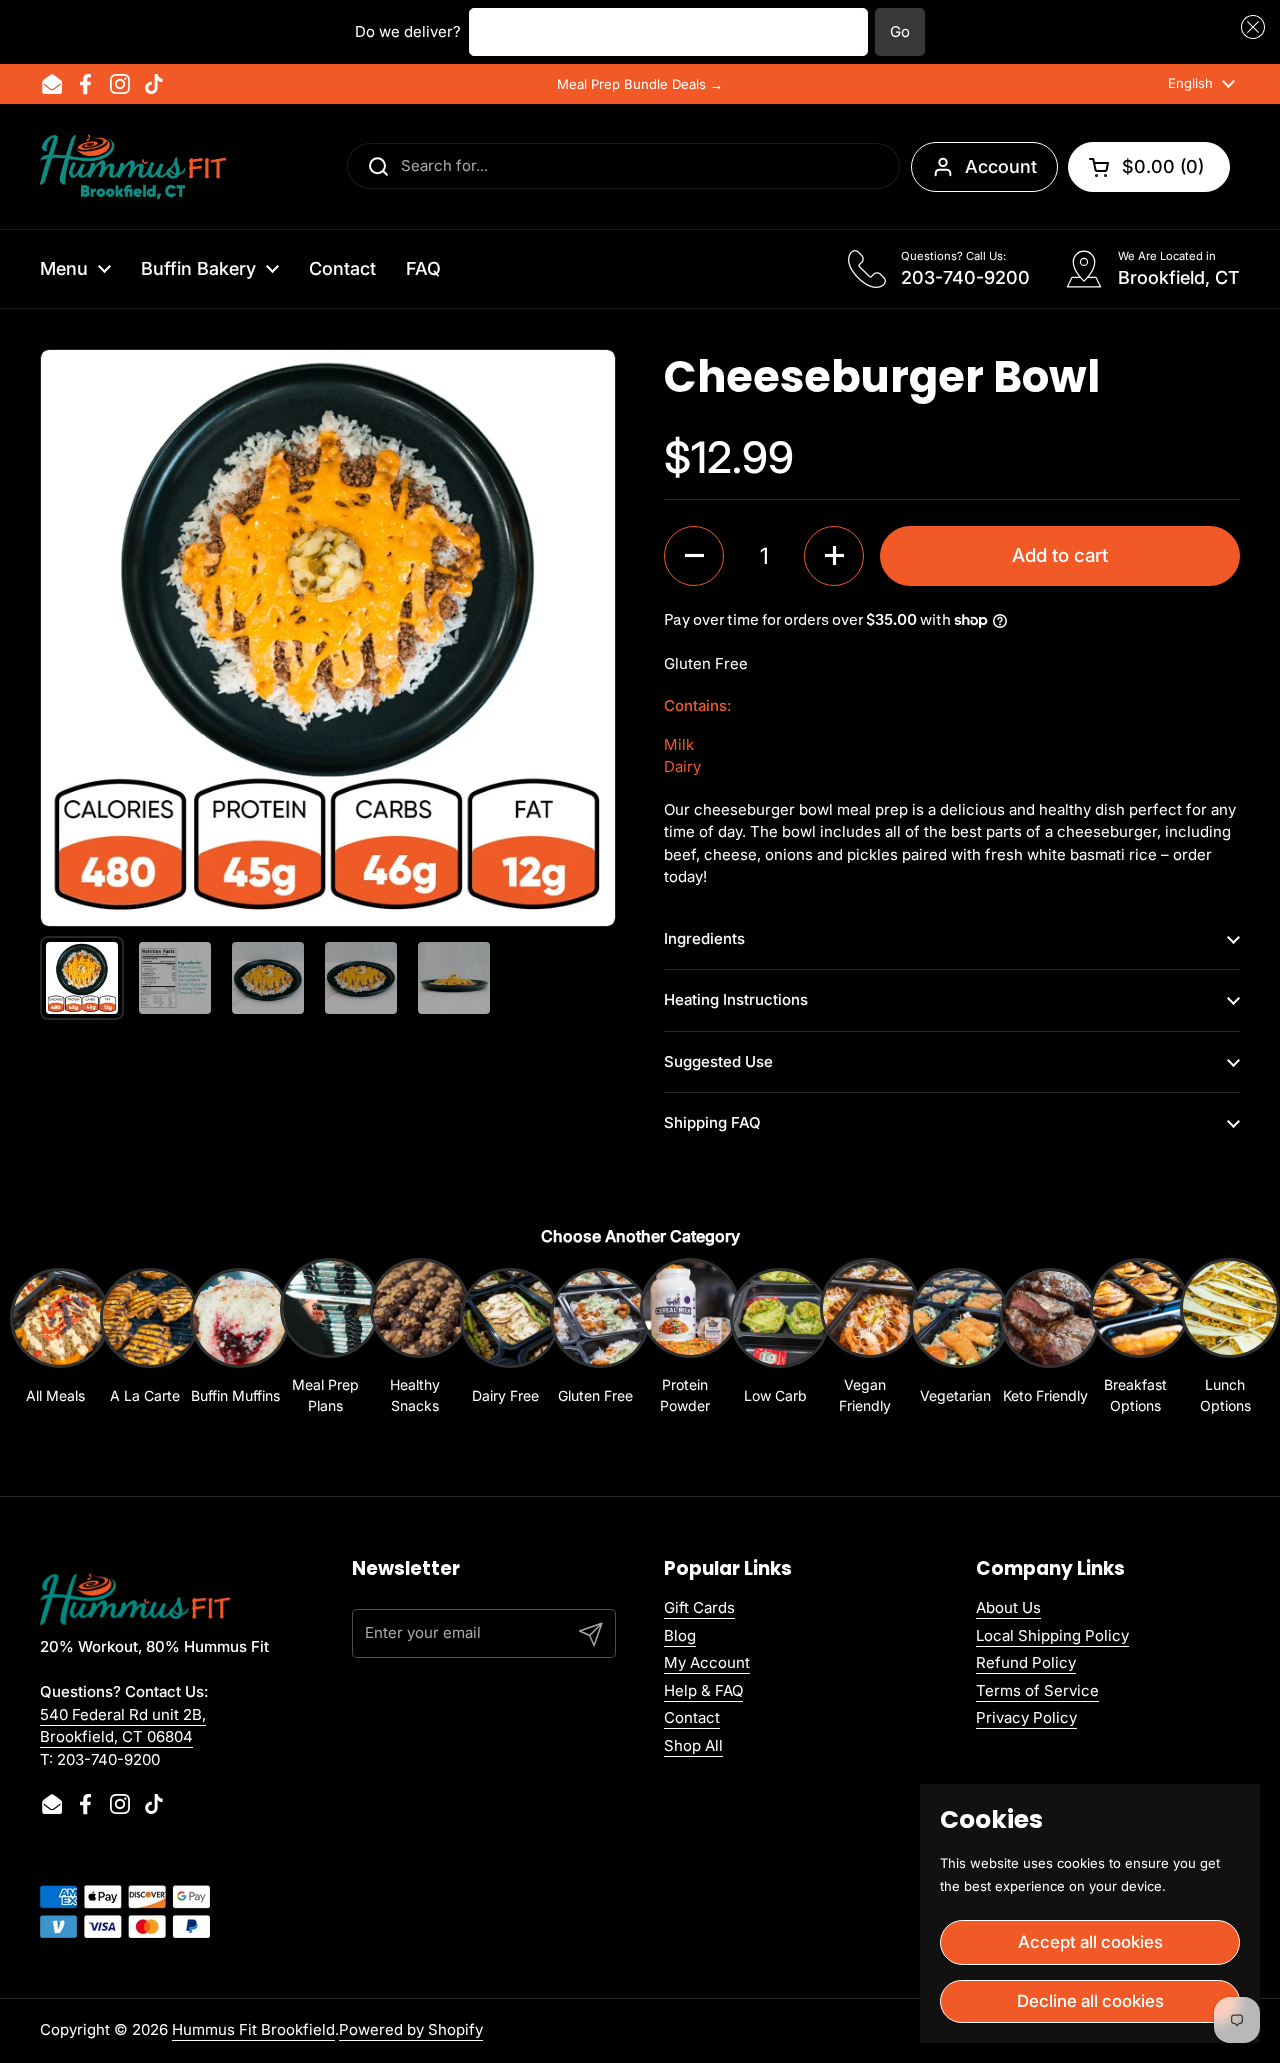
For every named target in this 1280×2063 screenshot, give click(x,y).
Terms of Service (1037, 1690)
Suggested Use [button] (718, 1061)
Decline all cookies (1090, 2001)
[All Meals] (55, 1326)
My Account (707, 1662)
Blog (680, 1635)
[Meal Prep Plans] (325, 1316)
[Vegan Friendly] (865, 1316)
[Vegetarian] (955, 1326)
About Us (1008, 1607)
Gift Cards (699, 1607)
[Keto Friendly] (1045, 1326)
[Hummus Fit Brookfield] (133, 166)
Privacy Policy (1026, 1717)
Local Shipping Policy (1052, 1635)
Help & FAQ (703, 1690)
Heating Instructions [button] (736, 999)
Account (1001, 166)
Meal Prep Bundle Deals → (640, 84)
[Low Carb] (775, 1326)
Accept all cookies (1090, 1942)
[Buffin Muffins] (235, 1326)
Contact (692, 1717)
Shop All (693, 1745)
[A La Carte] (145, 1326)
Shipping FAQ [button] (712, 1122)
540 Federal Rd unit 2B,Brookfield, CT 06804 (123, 1726)
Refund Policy (1026, 1662)
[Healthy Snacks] (415, 1316)
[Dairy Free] (505, 1326)
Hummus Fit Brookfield (253, 2029)
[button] (1250, 27)
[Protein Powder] (685, 1316)
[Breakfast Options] (1135, 1316)
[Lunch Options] (1225, 1316)
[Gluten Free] (595, 1326)
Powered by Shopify (411, 2029)
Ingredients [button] (704, 938)
